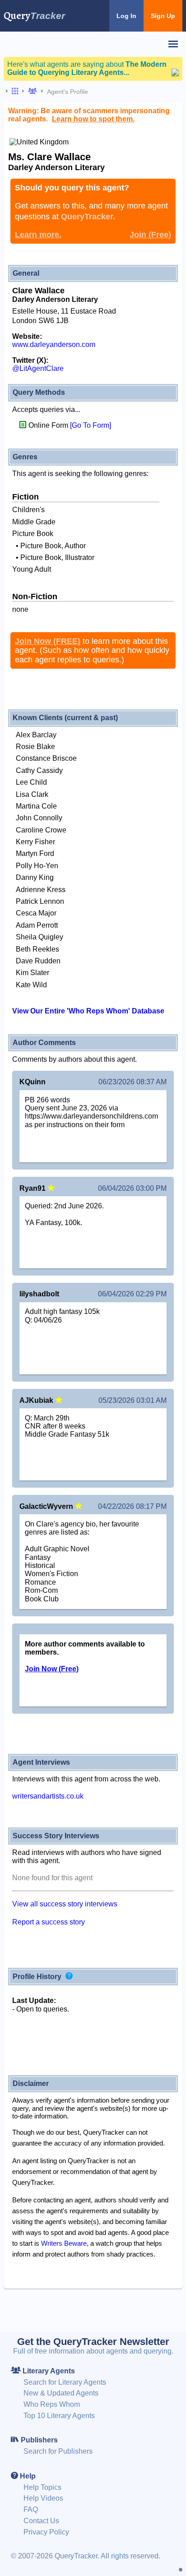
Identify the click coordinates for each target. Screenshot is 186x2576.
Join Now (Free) (52, 1669)
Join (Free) (150, 235)
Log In (126, 16)
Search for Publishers (58, 2451)
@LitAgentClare (38, 368)
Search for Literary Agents (65, 2382)
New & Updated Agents (61, 2393)
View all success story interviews (65, 1904)
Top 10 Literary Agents (59, 2416)
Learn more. (38, 235)
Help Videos (43, 2498)
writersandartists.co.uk (48, 1796)
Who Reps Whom (52, 2404)
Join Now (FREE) (48, 641)
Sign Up (163, 16)
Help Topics (42, 2487)
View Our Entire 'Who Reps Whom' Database (88, 1011)
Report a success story (49, 1922)
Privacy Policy (46, 2532)
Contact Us (41, 2521)
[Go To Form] (91, 425)
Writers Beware (64, 2243)
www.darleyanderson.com (54, 345)
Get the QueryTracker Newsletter (93, 2342)
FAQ (31, 2509)
